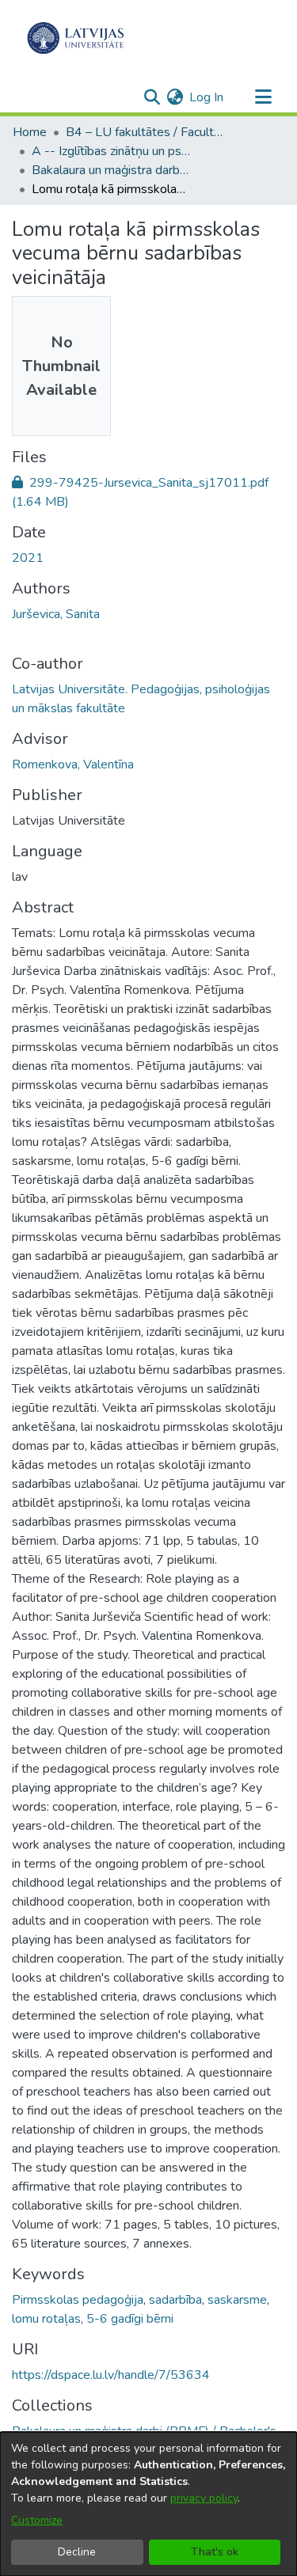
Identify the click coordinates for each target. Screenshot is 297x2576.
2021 (28, 558)
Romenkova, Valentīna (73, 764)
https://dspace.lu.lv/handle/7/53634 (111, 2375)
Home (30, 132)
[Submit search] (152, 97)
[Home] (76, 38)
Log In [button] (207, 97)
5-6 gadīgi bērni (130, 2319)
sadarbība (175, 2300)
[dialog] (148, 2504)
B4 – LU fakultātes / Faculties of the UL (145, 132)
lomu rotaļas (46, 2319)
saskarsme (237, 2300)
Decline (77, 2552)
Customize (37, 2520)
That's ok (215, 2552)
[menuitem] (175, 97)
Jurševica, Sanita (56, 614)
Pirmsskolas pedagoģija (78, 2300)
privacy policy (204, 2498)
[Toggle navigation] (263, 97)
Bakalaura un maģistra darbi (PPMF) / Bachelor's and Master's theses (111, 170)
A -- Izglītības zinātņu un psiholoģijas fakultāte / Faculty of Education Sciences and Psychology (111, 151)
